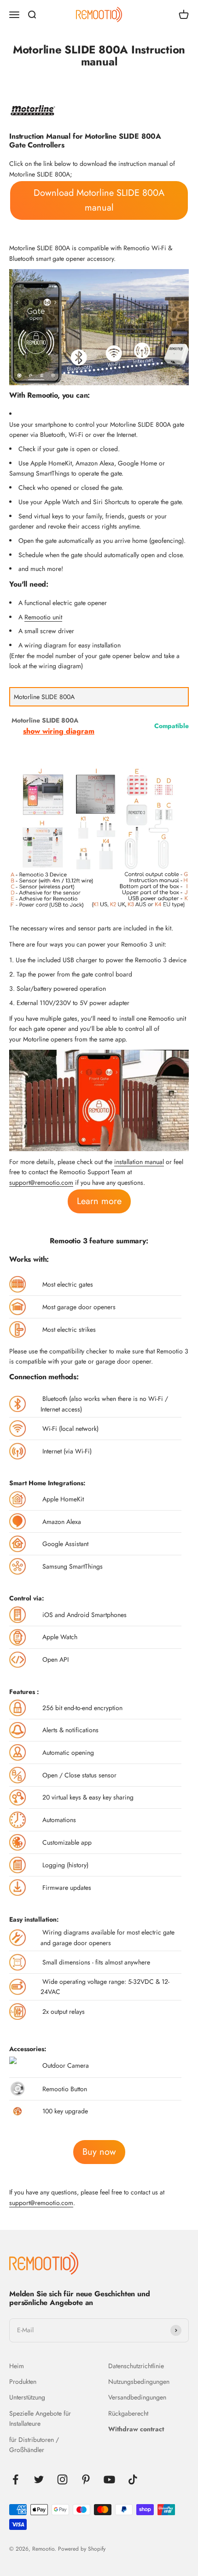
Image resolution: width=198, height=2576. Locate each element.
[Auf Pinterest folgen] (86, 2479)
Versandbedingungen (137, 2397)
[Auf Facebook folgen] (15, 2479)
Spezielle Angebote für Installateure (40, 2418)
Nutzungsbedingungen (139, 2382)
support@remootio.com (41, 1182)
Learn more (99, 1201)
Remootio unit (43, 617)
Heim (17, 2366)
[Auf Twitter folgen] (39, 2479)
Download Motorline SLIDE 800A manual (99, 200)
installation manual (139, 1162)
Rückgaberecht (128, 2413)
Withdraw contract (136, 2429)
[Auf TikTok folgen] (133, 2479)
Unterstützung (27, 2397)
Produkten (23, 2382)
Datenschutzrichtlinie (136, 2366)
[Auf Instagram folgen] (62, 2479)
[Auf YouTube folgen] (109, 2479)
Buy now (99, 2152)
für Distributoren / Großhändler (34, 2445)
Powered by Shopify (82, 2549)
